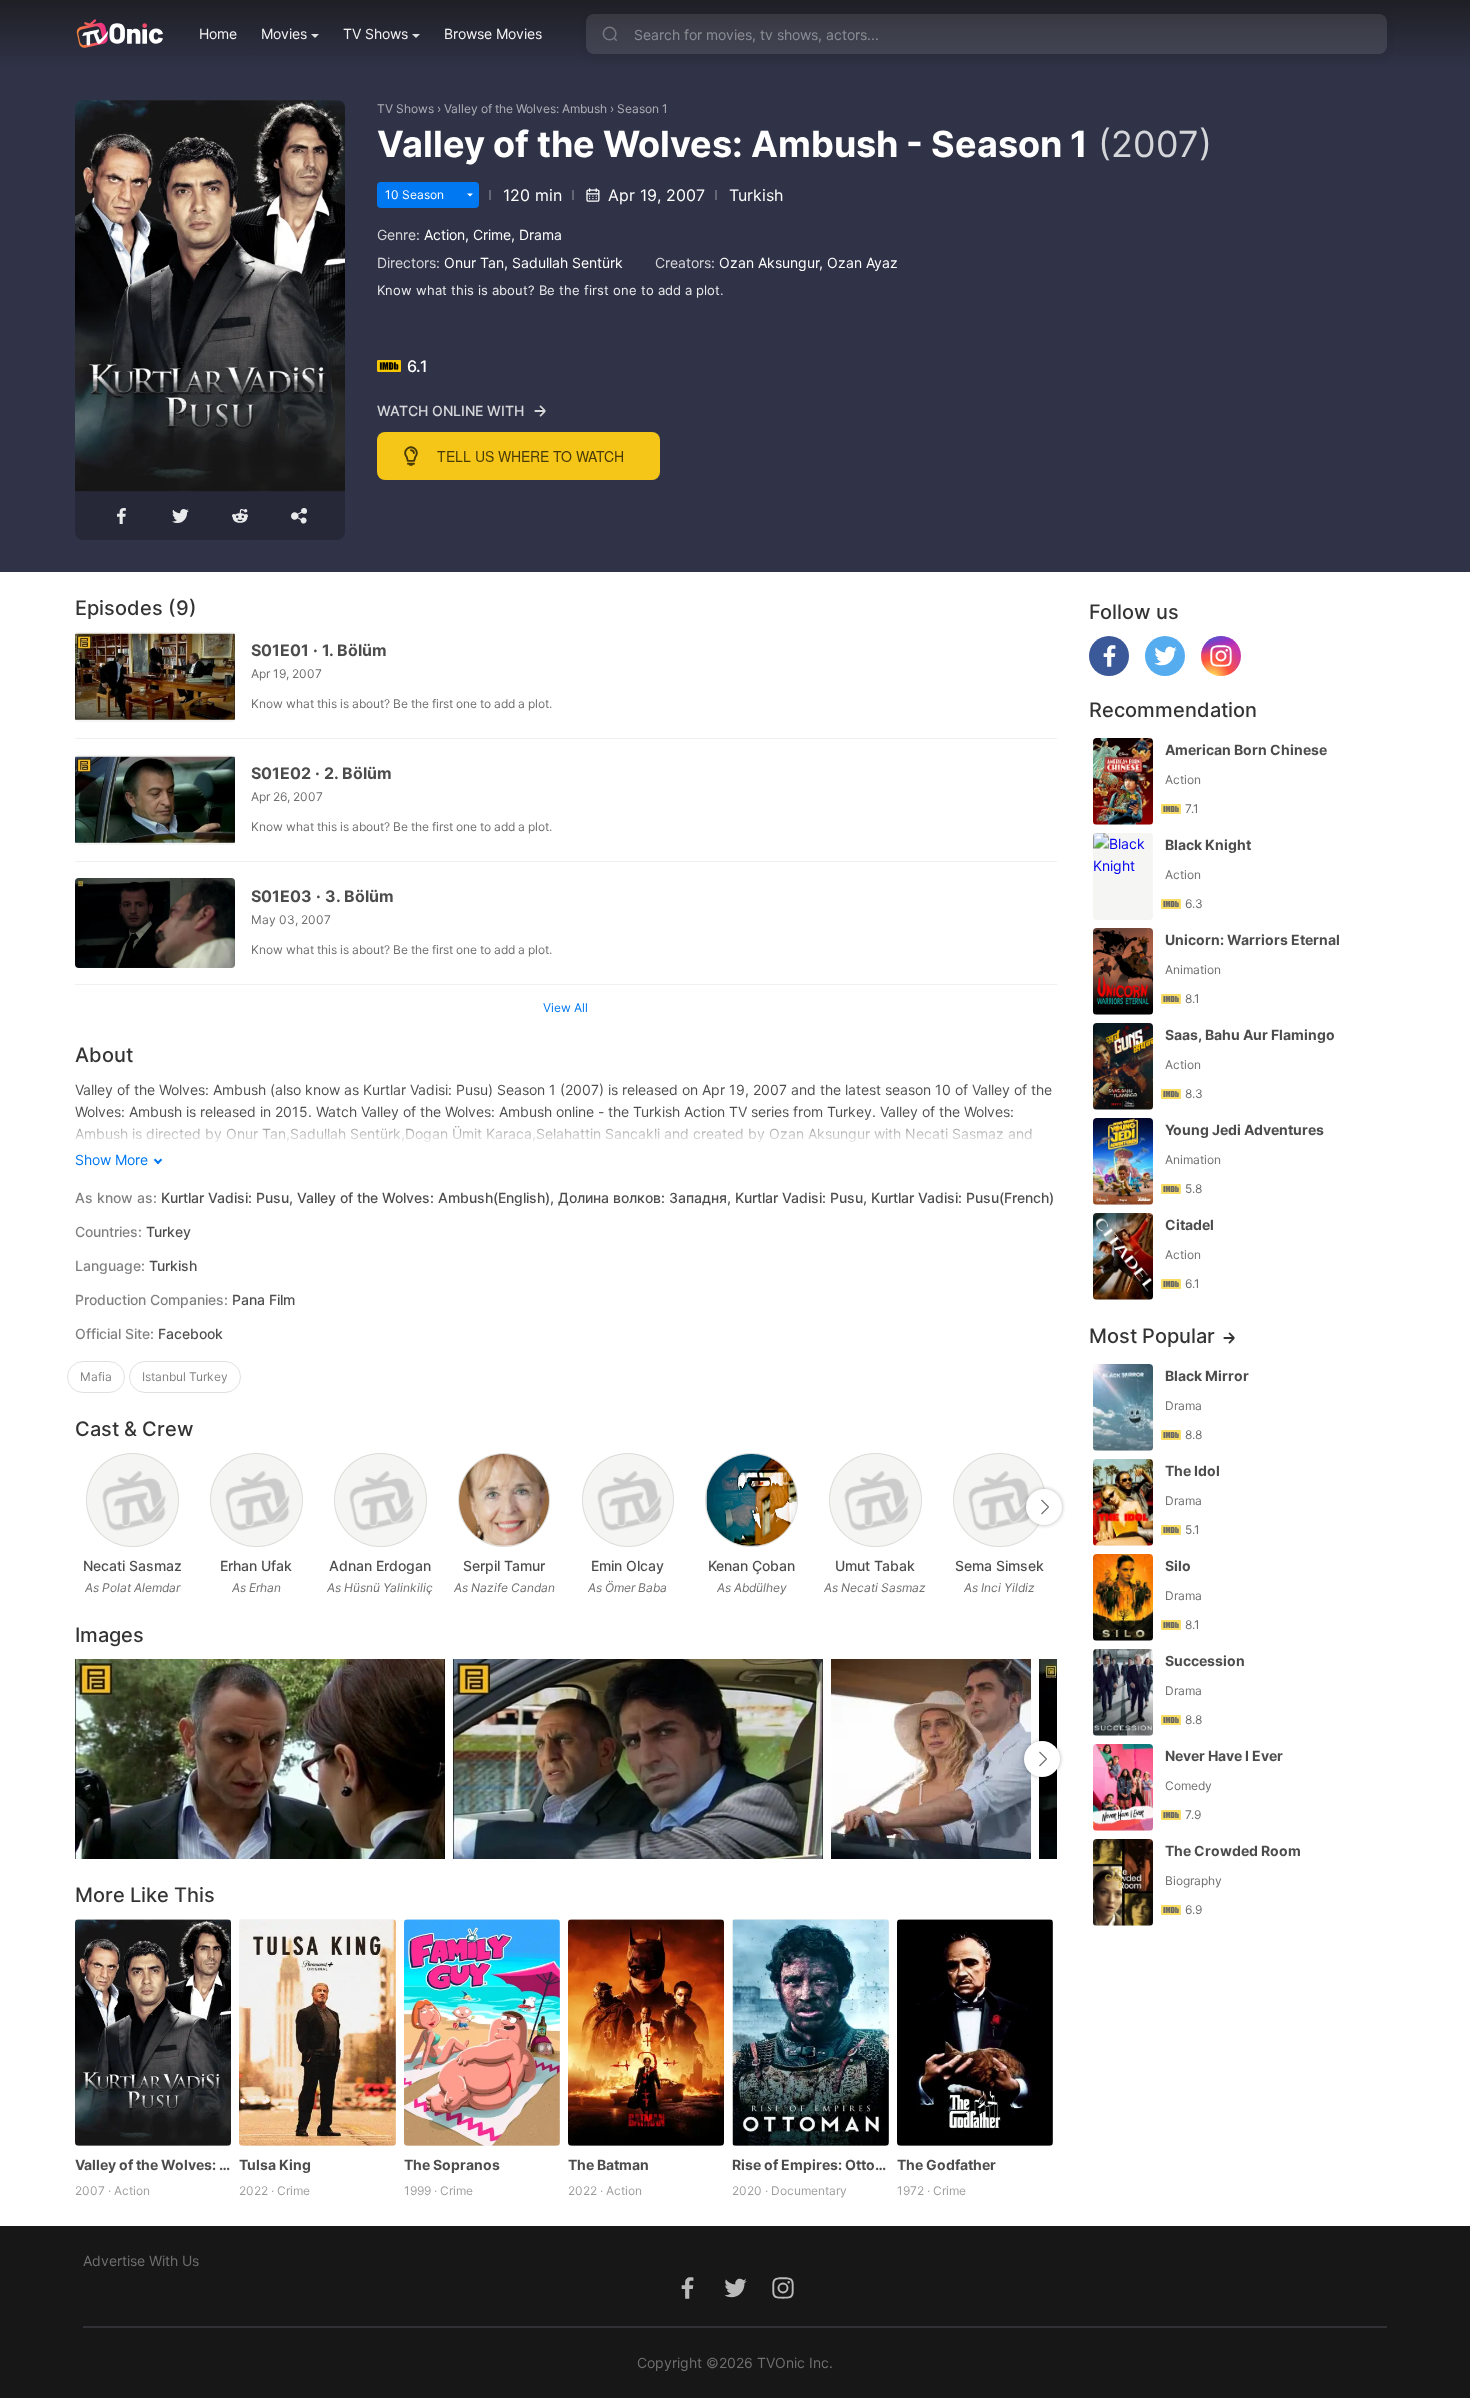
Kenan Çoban (751, 1565)
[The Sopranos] (482, 2032)
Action (444, 234)
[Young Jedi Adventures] (1123, 1161)
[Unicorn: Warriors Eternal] (1123, 971)
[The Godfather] (975, 2032)
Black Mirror (1207, 1375)
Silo (1178, 1565)
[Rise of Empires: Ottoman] (810, 2032)
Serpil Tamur (504, 1565)
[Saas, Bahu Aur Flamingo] (1123, 1066)
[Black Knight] (1123, 876)
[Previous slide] (88, 1507)
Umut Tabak (875, 1565)
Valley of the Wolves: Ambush (525, 108)
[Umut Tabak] (875, 1500)
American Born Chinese (1246, 749)
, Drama (536, 234)
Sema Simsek (999, 1565)
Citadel (1189, 1224)
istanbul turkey (185, 1376)
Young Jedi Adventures (1244, 1129)
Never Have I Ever (1224, 1755)
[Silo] (1123, 1597)
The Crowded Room (1233, 1850)
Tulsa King (275, 2164)
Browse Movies (493, 33)
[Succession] (1123, 1692)
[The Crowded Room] (1123, 1882)
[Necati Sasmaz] (132, 1500)
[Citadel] (1123, 1256)
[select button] (470, 195)
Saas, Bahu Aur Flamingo (1250, 1034)
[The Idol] (1123, 1502)
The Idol (1192, 1470)
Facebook (190, 1333)
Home (218, 33)
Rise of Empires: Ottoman (810, 2164)
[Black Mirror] (1123, 1407)
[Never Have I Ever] (1123, 1787)
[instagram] (1221, 670)
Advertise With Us (141, 2260)
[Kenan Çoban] (751, 1500)
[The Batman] (646, 2032)
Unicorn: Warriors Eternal (1252, 939)
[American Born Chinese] (1123, 781)
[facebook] (1109, 670)
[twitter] (1165, 670)
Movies (284, 33)
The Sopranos (452, 2164)
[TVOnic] (119, 34)
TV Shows (375, 33)
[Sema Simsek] (999, 1500)
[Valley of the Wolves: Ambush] (153, 2032)
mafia (96, 1376)
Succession (1205, 1660)
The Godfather (946, 2164)
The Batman (608, 2164)
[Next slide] (1044, 1507)
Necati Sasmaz (132, 1565)
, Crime (488, 234)
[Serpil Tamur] (504, 1500)
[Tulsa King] (317, 2032)
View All (565, 1007)
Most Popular (1152, 1336)
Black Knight (1208, 844)
